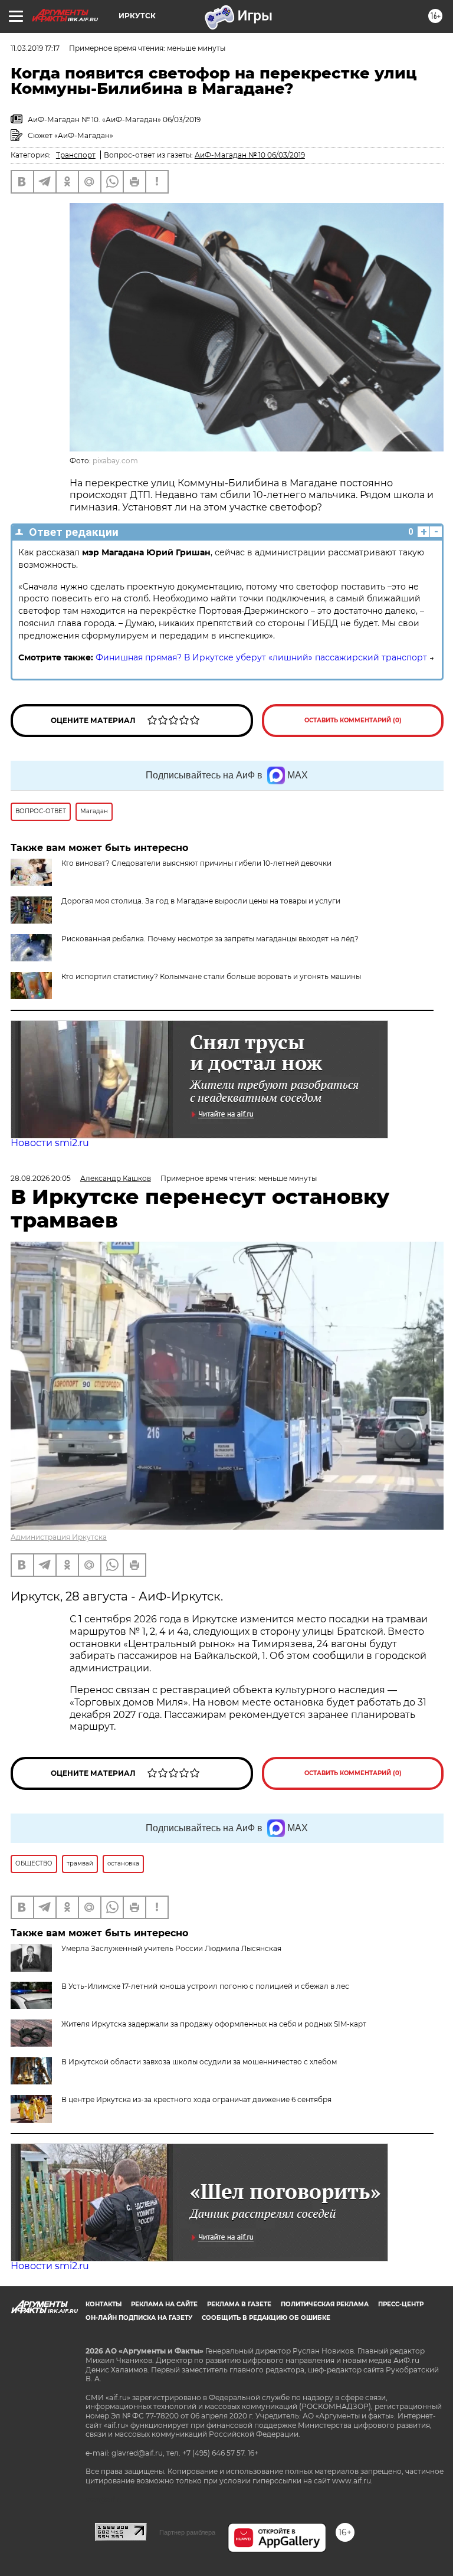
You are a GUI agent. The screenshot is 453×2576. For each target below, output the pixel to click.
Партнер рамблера (187, 2532)
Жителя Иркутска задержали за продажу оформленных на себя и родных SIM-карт (214, 2024)
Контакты (104, 2304)
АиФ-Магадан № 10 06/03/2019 (250, 155)
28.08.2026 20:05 (41, 1178)
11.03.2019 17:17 (35, 48)
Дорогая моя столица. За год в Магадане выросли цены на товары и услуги (201, 901)
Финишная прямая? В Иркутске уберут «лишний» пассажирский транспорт (261, 657)
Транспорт (76, 155)
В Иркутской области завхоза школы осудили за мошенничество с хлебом (199, 2062)
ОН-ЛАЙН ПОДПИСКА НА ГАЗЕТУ (139, 2318)
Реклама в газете (239, 2304)
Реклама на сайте (164, 2304)
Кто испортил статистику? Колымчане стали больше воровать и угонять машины (211, 976)
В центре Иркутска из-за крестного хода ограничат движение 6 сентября (196, 2099)
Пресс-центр (401, 2304)
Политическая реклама (325, 2304)
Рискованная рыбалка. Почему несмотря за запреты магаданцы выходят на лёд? (210, 939)
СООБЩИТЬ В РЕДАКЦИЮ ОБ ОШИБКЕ (266, 2318)
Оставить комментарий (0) (353, 720)
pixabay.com (115, 461)
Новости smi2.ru (50, 1143)
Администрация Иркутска (59, 1537)
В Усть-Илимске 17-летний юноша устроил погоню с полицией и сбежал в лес (205, 1986)
